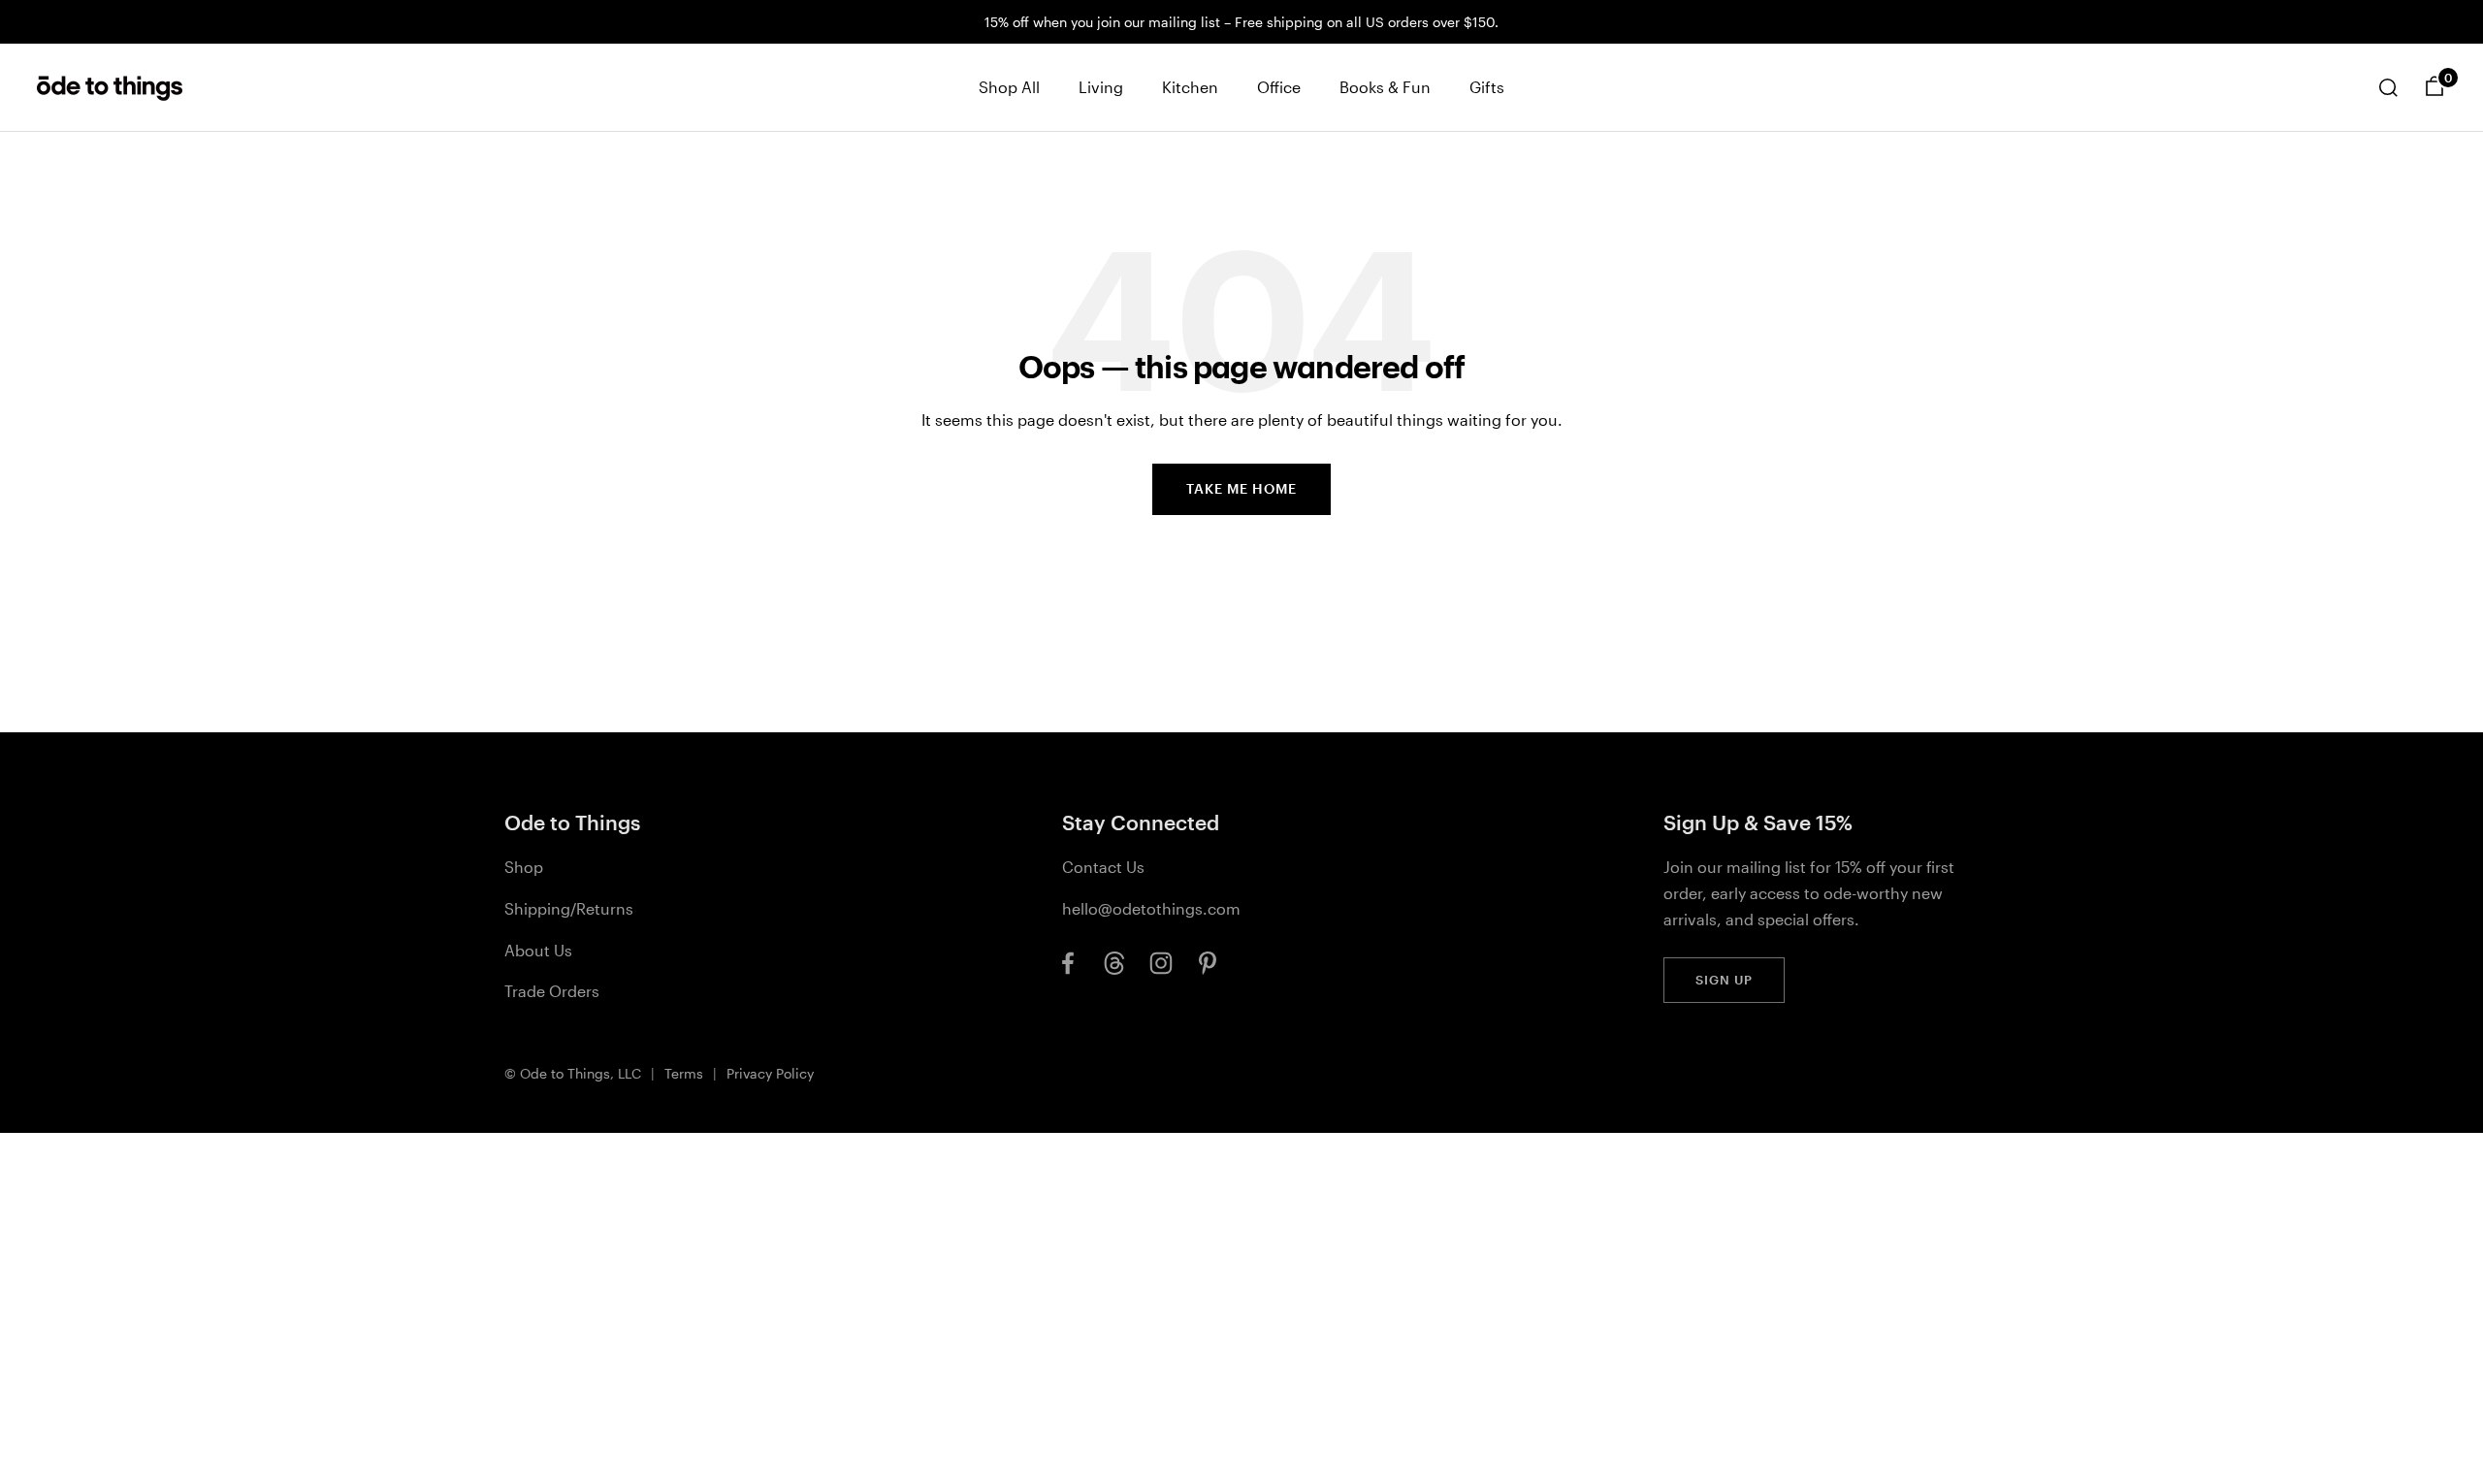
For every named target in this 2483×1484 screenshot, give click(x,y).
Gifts (1487, 87)
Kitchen (1190, 87)
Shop (524, 867)
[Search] (2388, 87)
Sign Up (1724, 980)
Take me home (1241, 488)
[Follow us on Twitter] (1114, 963)
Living (1101, 87)
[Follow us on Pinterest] (1208, 963)
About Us (538, 950)
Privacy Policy (770, 1073)
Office (1279, 87)
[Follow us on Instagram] (1161, 963)
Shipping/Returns (569, 908)
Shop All (1009, 87)
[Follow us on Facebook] (1068, 963)
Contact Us (1103, 867)
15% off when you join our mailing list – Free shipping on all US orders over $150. (1241, 22)
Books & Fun (1385, 87)
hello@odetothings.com (1151, 908)
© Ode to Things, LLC (573, 1073)
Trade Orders (552, 991)
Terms (684, 1073)
